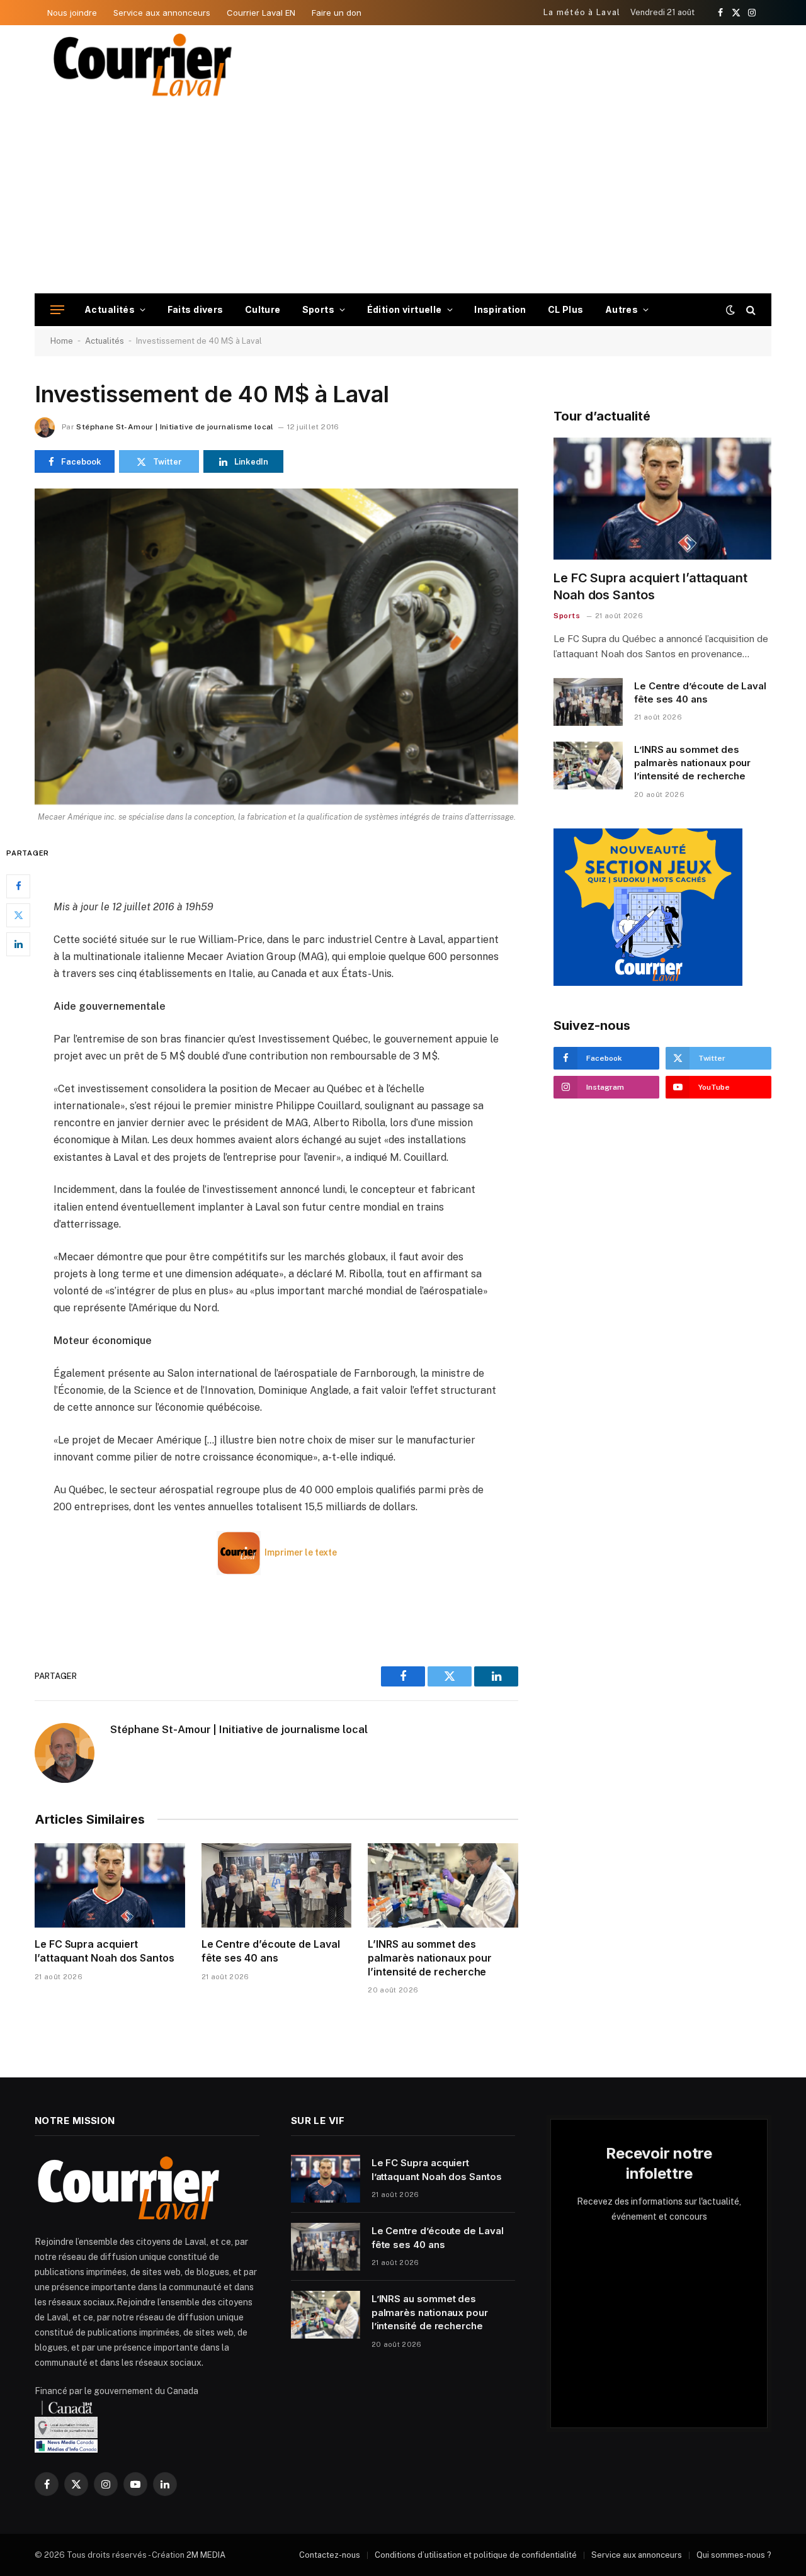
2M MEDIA (206, 2555)
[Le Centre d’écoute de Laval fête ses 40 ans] (277, 1885)
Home (62, 341)
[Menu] (57, 310)
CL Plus (566, 309)
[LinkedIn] (18, 944)
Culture (263, 309)
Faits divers (196, 309)
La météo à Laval (582, 12)
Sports (319, 309)
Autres (622, 309)
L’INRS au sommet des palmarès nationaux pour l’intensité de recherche (429, 1958)
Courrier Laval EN (261, 13)
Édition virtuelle (405, 309)
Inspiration (500, 309)
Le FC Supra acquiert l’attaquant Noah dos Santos (105, 1951)
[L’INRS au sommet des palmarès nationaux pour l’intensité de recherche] (443, 1885)
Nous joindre (72, 13)
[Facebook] (18, 886)
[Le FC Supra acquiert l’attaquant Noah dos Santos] (110, 1885)
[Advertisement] (403, 199)
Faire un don (337, 13)
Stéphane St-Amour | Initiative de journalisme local (175, 427)
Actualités (110, 309)
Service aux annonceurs (162, 13)
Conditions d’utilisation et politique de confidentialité (476, 2555)
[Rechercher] (750, 310)
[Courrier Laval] (143, 65)
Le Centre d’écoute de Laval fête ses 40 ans (271, 1951)
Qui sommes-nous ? (734, 2555)
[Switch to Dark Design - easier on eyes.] (730, 310)
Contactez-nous (330, 2555)
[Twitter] (18, 915)
